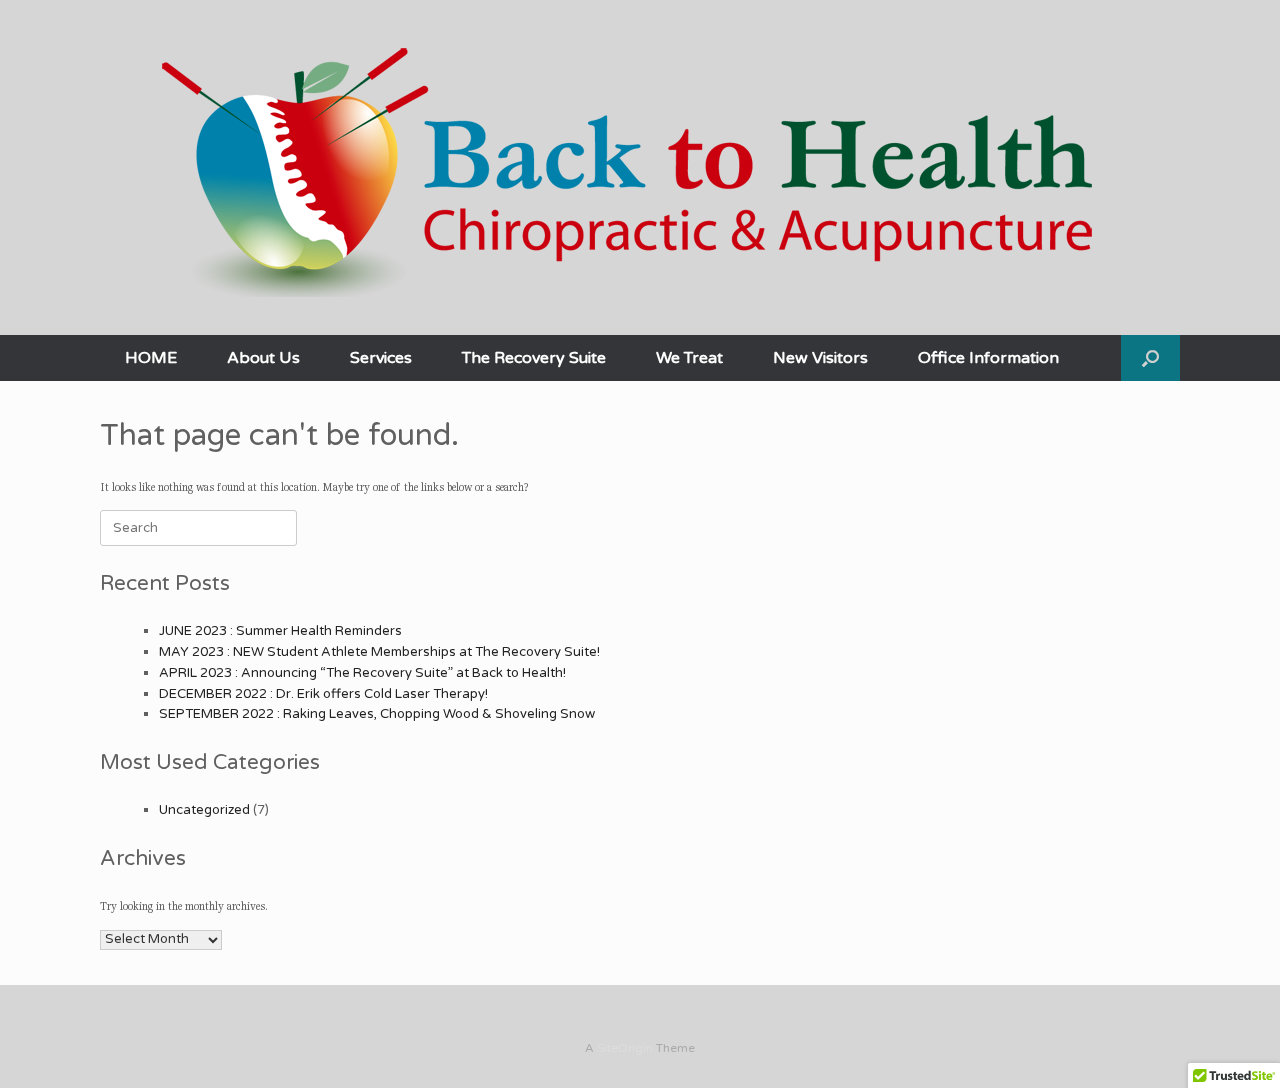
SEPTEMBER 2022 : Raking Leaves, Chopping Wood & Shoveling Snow (377, 714)
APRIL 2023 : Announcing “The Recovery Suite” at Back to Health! (362, 673)
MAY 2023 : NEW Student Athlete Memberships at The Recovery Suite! (379, 652)
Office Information (988, 358)
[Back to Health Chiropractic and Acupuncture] (640, 161)
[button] (1150, 358)
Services (381, 358)
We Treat (689, 358)
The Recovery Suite (534, 358)
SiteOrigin (625, 1048)
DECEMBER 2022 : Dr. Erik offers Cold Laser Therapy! (323, 694)
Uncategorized (204, 810)
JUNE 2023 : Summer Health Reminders (280, 631)
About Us (263, 358)
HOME (151, 358)
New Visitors (820, 358)
